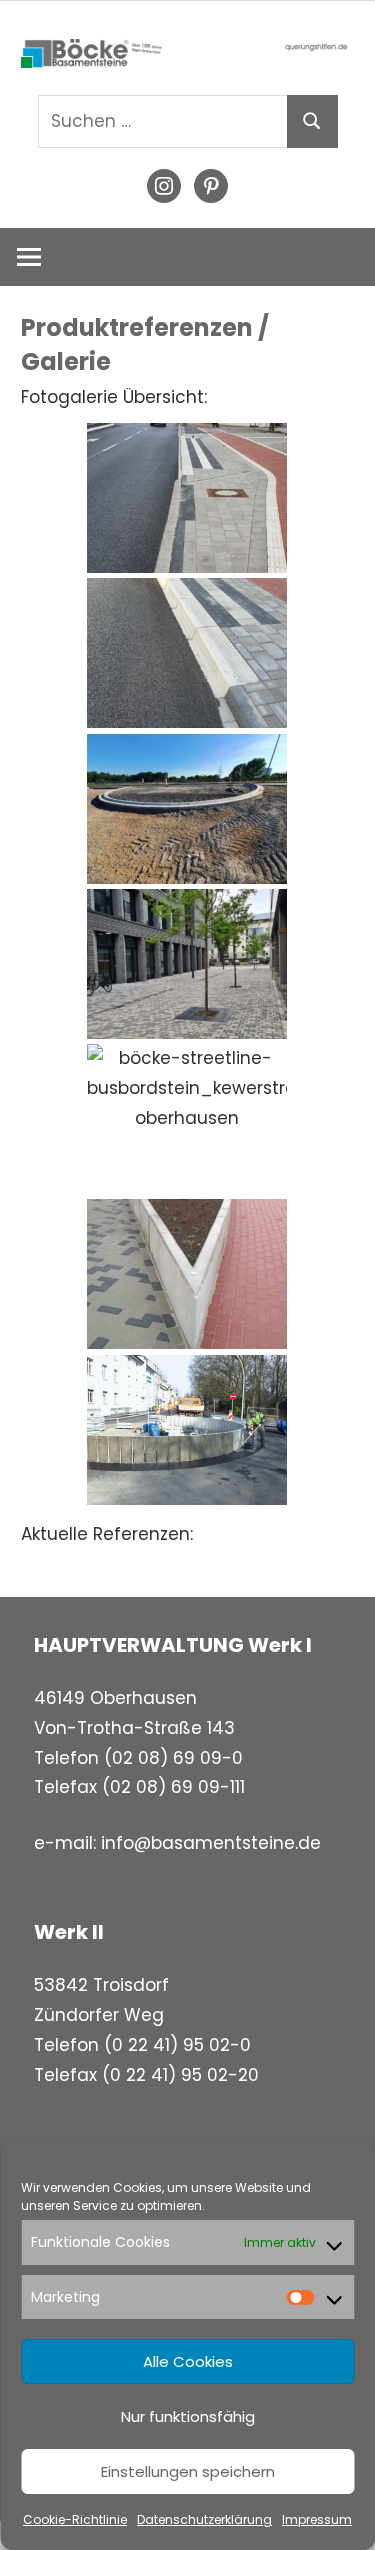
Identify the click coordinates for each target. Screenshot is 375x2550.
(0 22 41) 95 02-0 (177, 2045)
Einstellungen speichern (188, 2471)
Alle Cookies (188, 2361)
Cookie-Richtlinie (75, 2519)
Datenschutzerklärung (204, 2519)
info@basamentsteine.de (211, 1843)
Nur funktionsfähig (188, 2416)
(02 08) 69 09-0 (173, 1758)
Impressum (317, 2519)
